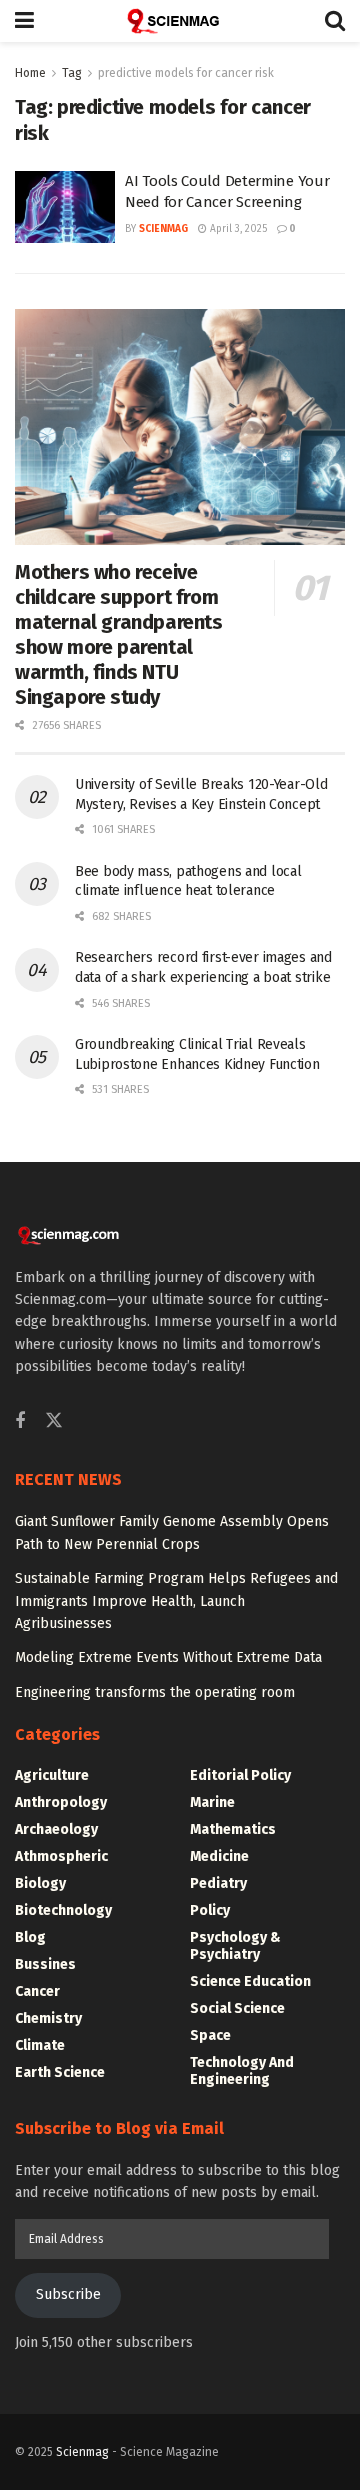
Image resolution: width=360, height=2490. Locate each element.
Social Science (237, 2008)
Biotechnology (63, 1910)
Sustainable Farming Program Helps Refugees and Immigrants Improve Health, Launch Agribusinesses (176, 1601)
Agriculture (52, 1775)
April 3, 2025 (237, 229)
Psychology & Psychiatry (235, 1946)
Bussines (45, 1964)
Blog (30, 1937)
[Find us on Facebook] (20, 1422)
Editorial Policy (240, 1775)
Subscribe (68, 2294)
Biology (40, 1883)
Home (30, 73)
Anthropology (61, 1802)
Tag (72, 73)
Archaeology (56, 1829)
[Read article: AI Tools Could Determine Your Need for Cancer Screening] (65, 207)
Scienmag (82, 2452)
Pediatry (218, 1883)
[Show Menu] (24, 21)
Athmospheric (61, 1856)
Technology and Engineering (242, 2071)
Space (210, 2035)
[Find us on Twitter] (54, 1421)
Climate (40, 2045)
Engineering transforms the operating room (155, 1692)
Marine (212, 1802)
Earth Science (60, 2072)
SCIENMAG (163, 229)
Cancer (37, 1991)
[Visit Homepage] (180, 21)
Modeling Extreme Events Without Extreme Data (168, 1657)
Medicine (219, 1856)
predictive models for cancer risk (186, 73)
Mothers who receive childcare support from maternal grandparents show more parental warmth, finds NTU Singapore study (119, 634)
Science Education (250, 1981)
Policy (210, 1910)
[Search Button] (335, 21)
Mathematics (233, 1829)
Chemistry (48, 2018)
